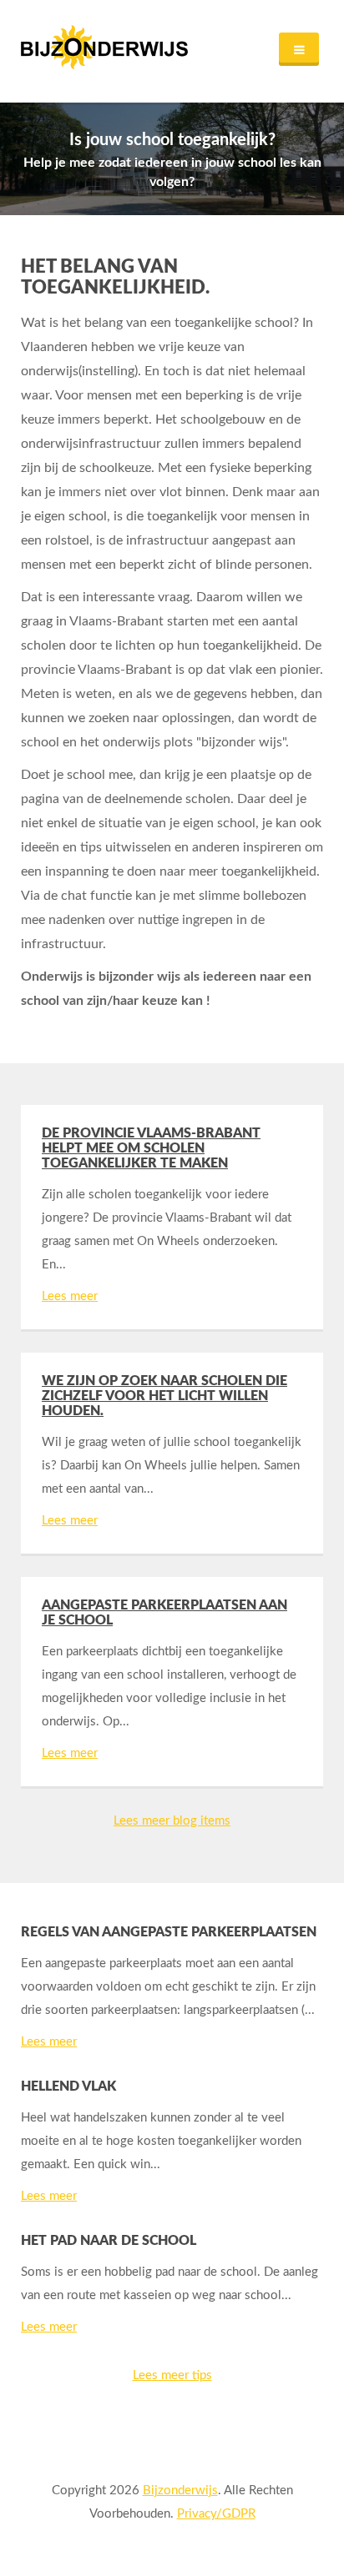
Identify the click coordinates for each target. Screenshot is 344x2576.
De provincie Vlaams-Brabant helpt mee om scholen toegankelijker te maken (151, 1148)
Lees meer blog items (172, 1821)
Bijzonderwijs (180, 2491)
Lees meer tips (172, 2375)
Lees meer (70, 1296)
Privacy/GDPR (216, 2514)
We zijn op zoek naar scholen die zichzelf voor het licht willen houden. (164, 1396)
